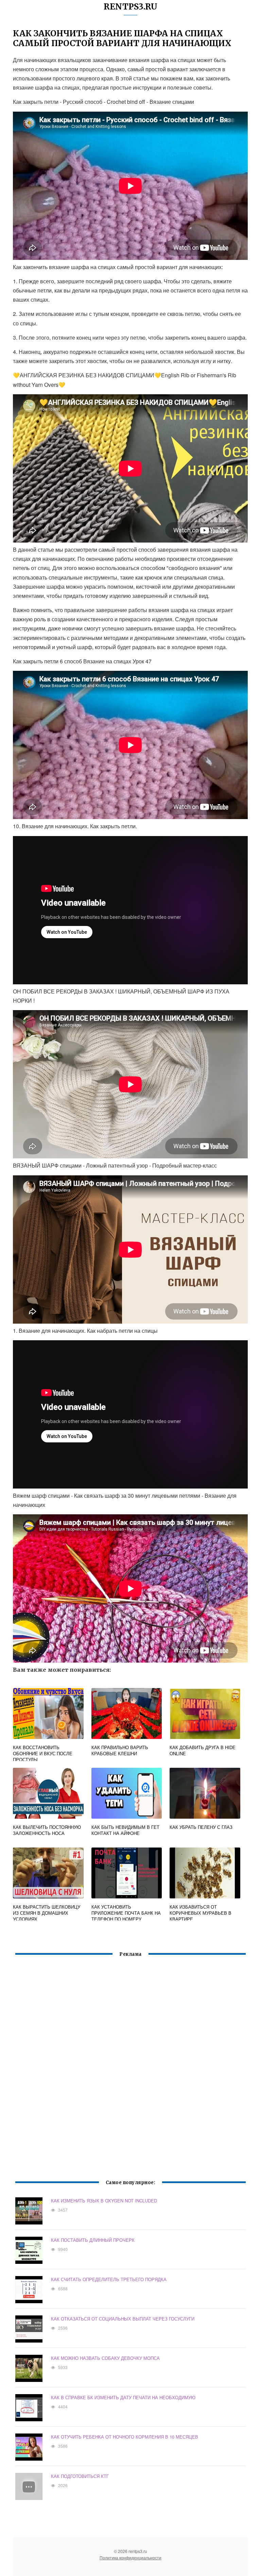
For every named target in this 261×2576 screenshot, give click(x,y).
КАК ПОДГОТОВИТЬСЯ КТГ (80, 2476)
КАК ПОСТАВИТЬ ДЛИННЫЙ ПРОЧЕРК (93, 2240)
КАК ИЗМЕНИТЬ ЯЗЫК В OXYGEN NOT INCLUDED (104, 2201)
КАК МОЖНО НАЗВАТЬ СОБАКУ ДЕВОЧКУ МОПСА (105, 2358)
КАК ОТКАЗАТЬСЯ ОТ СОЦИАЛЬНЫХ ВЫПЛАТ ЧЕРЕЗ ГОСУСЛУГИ (123, 2319)
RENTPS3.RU (130, 7)
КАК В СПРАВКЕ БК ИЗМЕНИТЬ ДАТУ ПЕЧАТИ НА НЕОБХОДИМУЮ (123, 2397)
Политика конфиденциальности (130, 2558)
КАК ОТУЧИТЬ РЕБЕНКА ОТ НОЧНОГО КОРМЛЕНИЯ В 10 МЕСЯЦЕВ (125, 2437)
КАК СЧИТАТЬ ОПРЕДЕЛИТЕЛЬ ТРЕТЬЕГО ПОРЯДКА (109, 2279)
